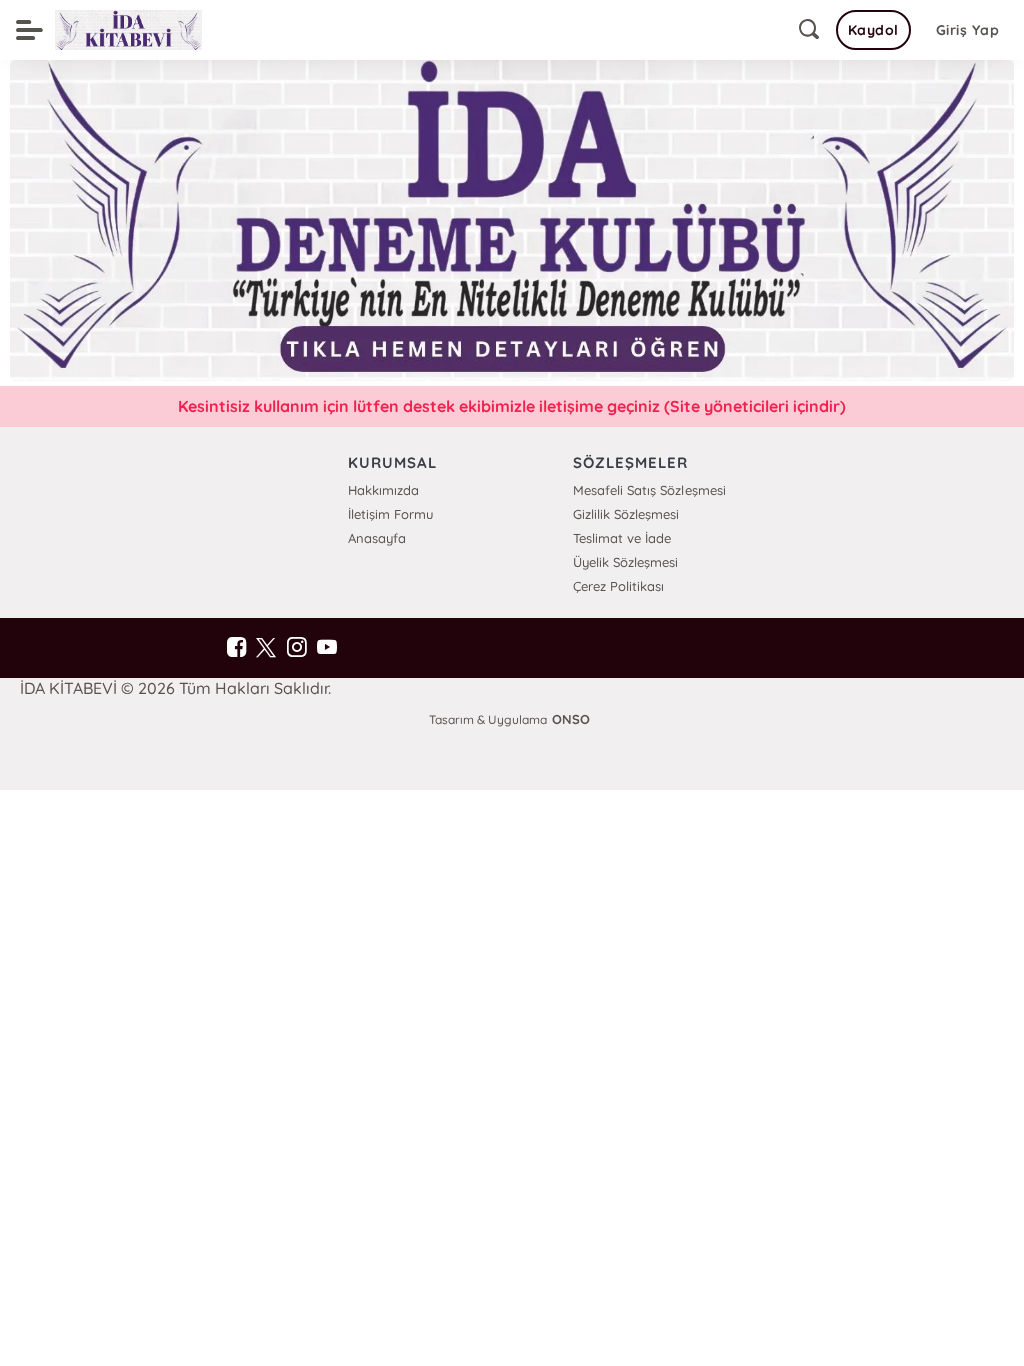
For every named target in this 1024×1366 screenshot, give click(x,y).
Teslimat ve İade (622, 538)
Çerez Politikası (618, 586)
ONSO (571, 719)
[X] (266, 648)
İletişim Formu (390, 514)
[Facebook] (236, 648)
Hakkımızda (383, 490)
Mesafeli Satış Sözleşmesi (649, 490)
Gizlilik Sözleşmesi (626, 514)
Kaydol (873, 30)
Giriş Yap (968, 30)
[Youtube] (326, 648)
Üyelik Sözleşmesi (625, 562)
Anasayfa (377, 538)
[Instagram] (296, 648)
